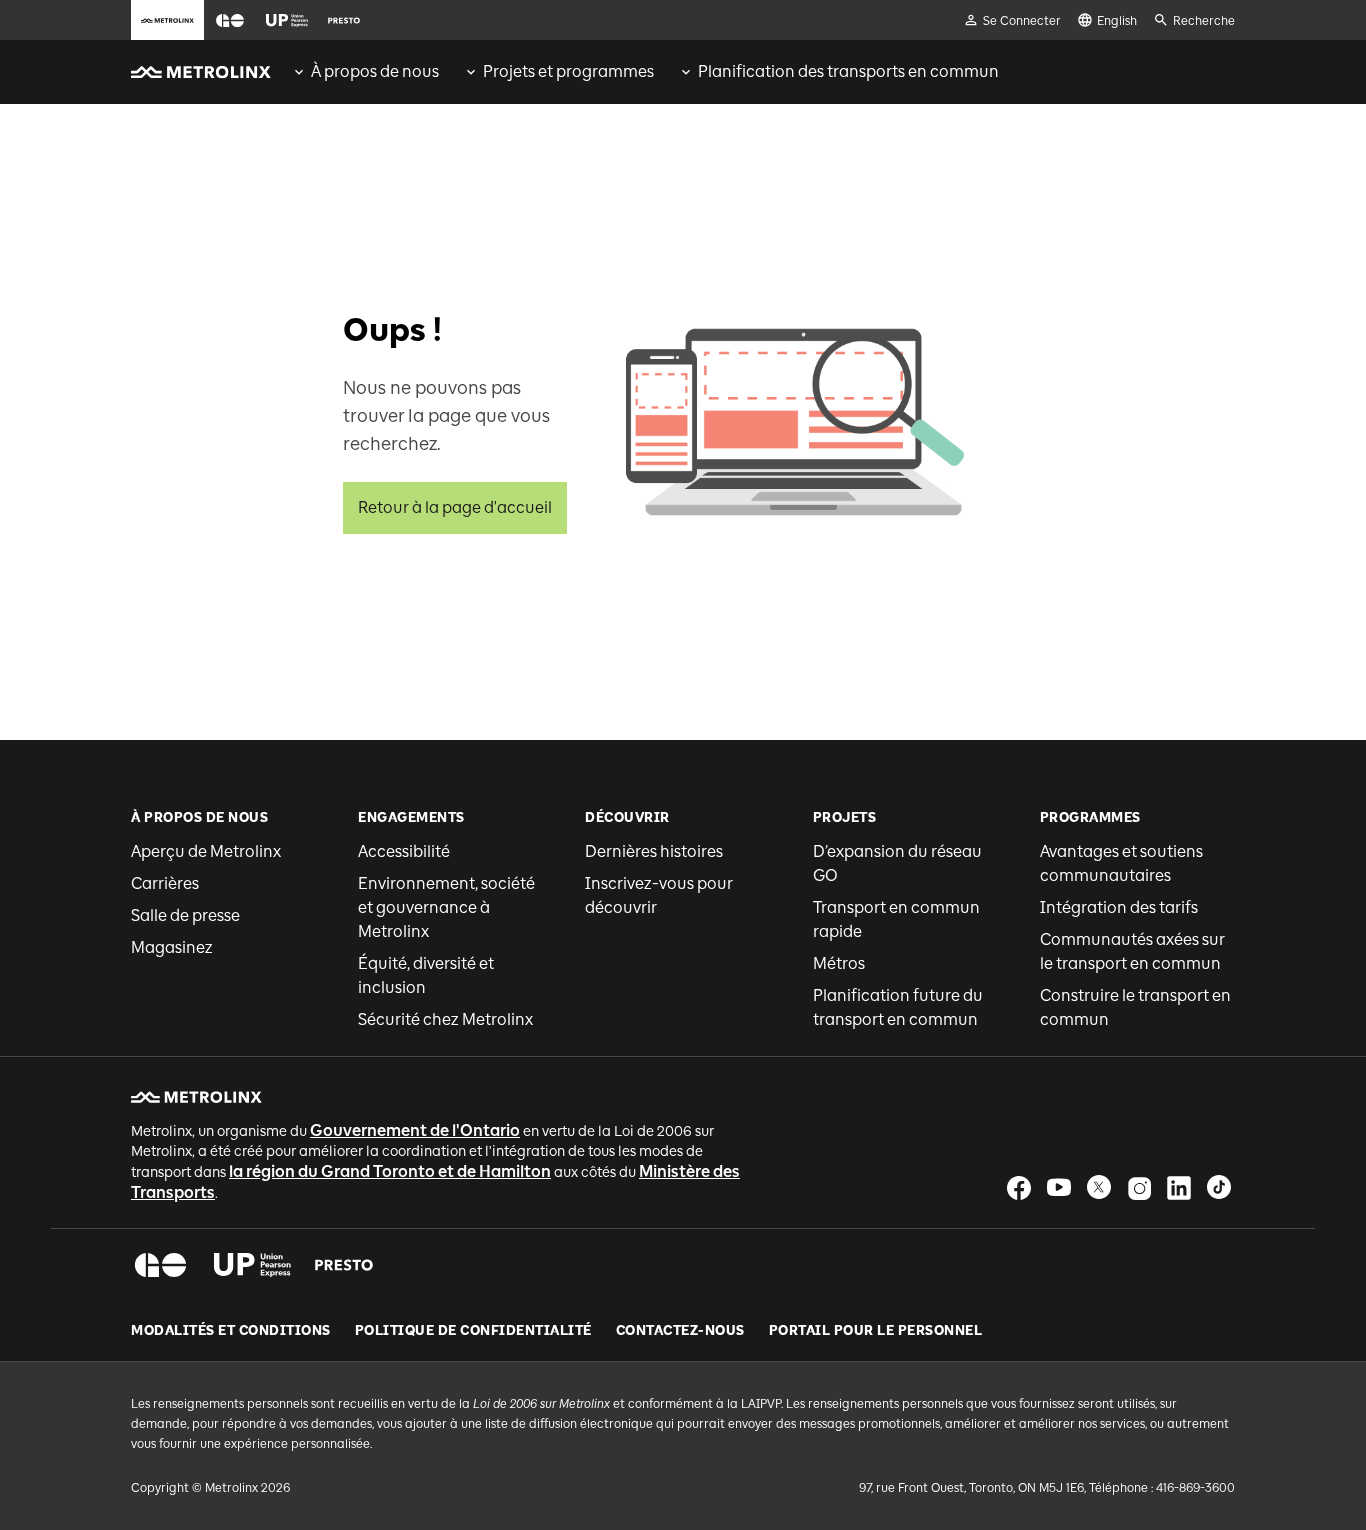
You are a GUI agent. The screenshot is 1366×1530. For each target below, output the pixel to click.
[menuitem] (365, 72)
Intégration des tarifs (1119, 907)
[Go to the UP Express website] (287, 20)
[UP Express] (252, 1265)
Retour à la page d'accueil (455, 507)
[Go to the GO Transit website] (230, 20)
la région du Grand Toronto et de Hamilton (390, 1171)
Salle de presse (185, 915)
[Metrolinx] (196, 1097)
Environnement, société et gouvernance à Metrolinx (446, 907)
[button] (230, 20)
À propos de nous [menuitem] (375, 71)
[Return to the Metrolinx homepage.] (201, 72)
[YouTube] (1059, 1187)
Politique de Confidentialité (473, 1331)
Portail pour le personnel (876, 1331)
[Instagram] (1139, 1187)
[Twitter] (1099, 1187)
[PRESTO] (344, 1265)
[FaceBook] (1019, 1187)
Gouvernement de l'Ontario (415, 1130)
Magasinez (172, 947)
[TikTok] (1219, 1187)
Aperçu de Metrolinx (206, 851)
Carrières (165, 883)
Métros (839, 963)
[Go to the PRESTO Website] (344, 20)
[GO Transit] (160, 1265)
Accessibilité (404, 851)
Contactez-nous (680, 1331)
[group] (365, 72)
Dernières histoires (654, 851)
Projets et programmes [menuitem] (568, 71)
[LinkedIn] (1179, 1187)
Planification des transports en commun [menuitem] (848, 71)
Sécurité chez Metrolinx (445, 1019)
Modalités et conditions (231, 1331)
